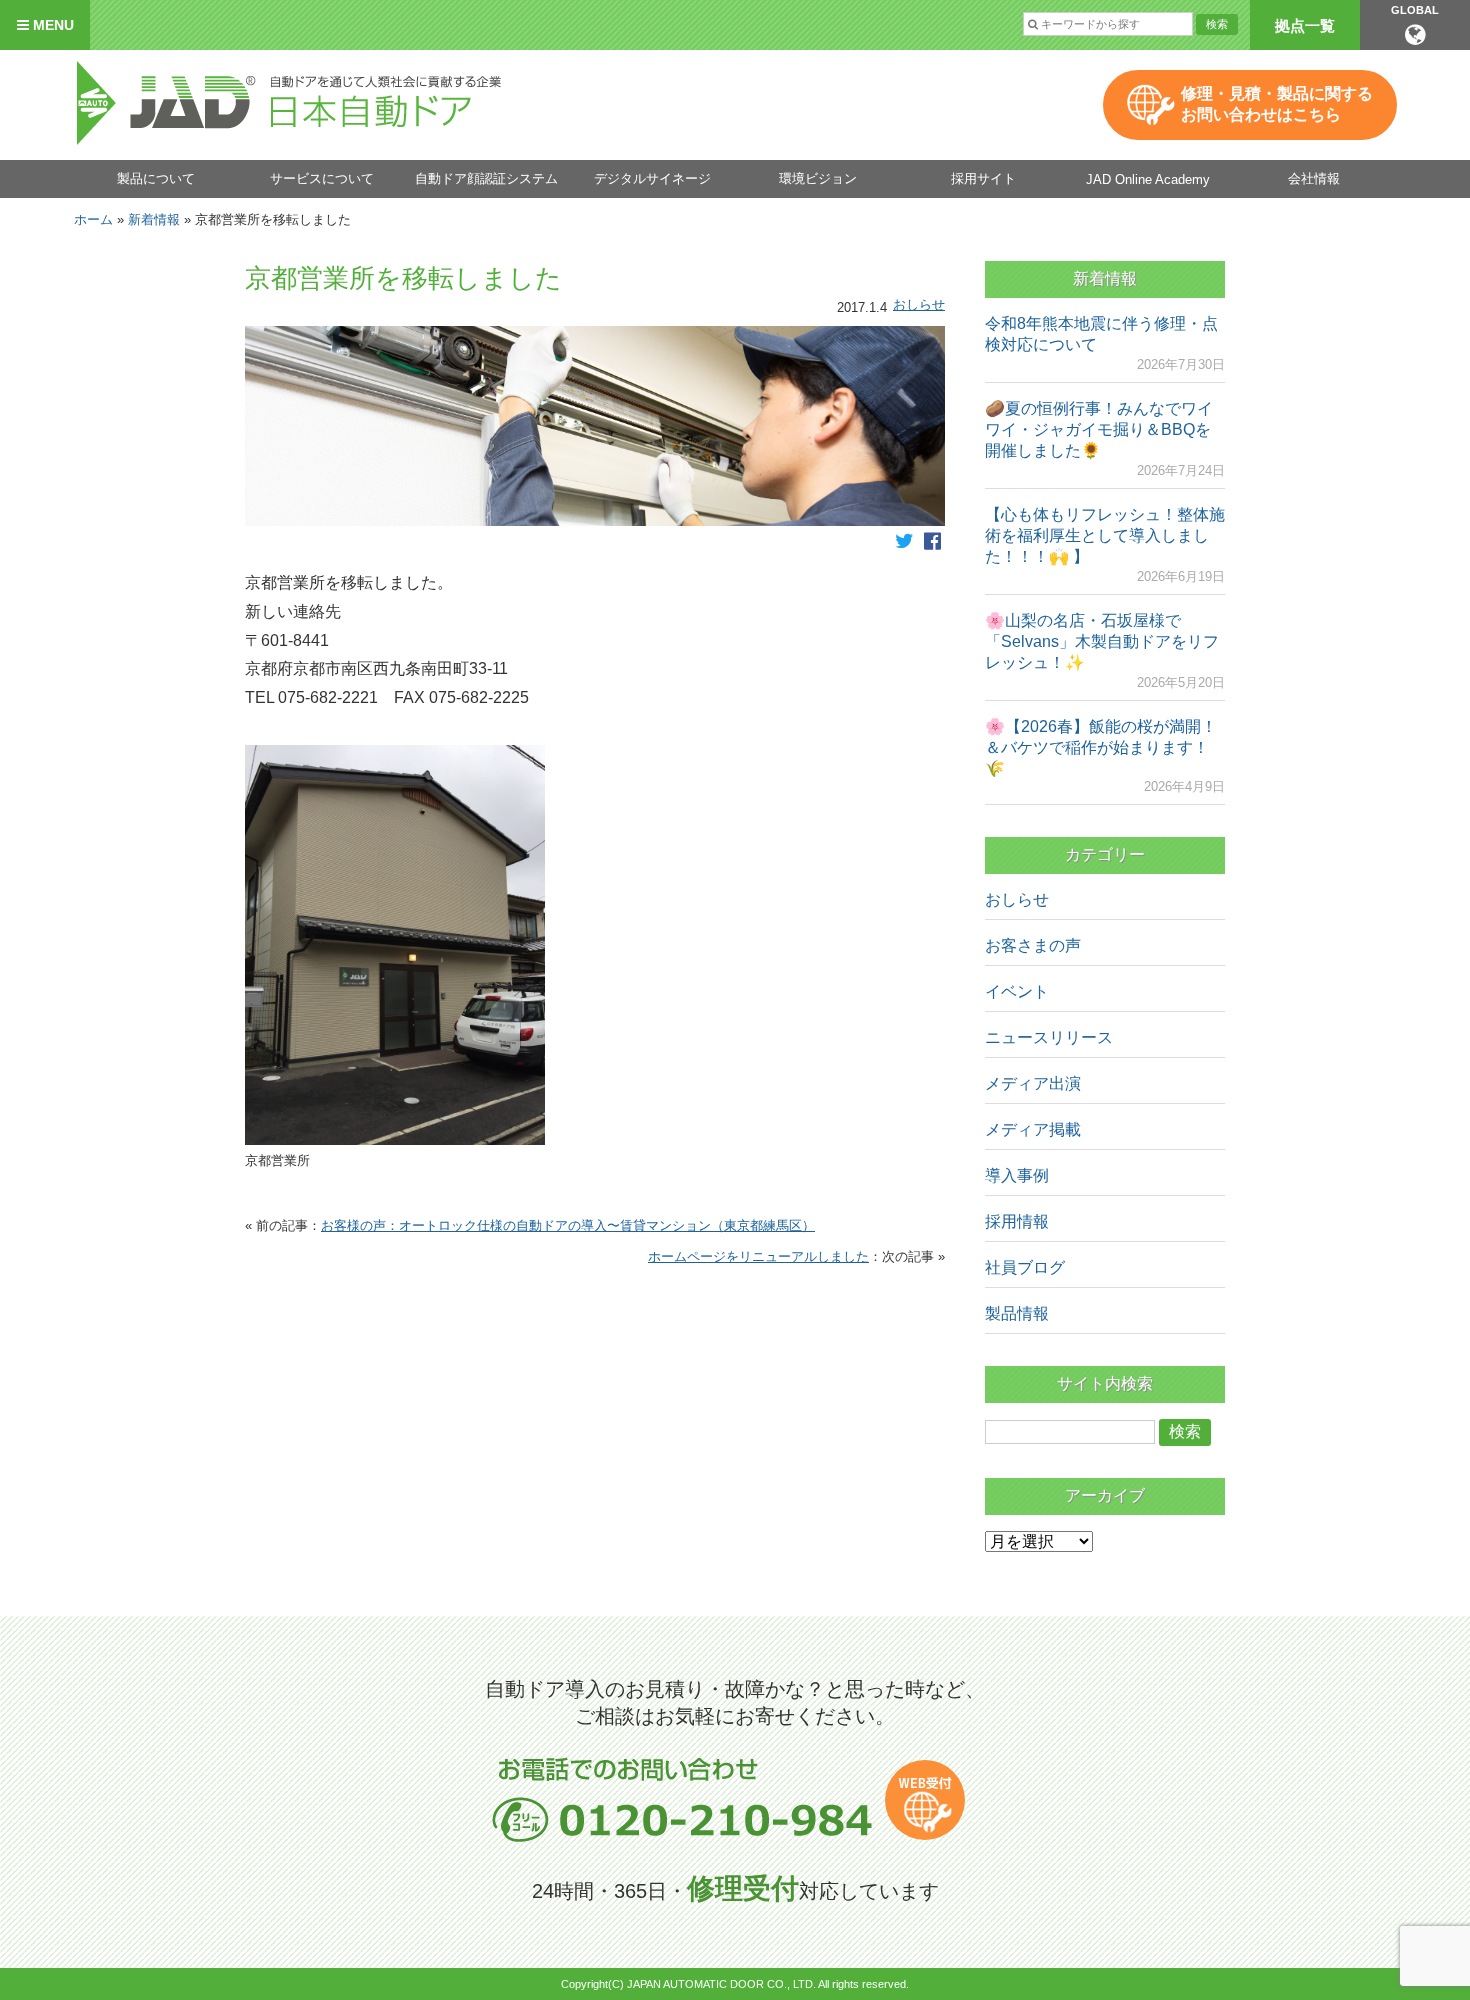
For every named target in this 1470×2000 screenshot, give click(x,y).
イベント (1017, 991)
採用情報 (1017, 1221)
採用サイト (983, 178)
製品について (156, 178)
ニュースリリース (1049, 1037)
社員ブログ (1025, 1267)
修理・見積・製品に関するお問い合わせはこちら (1277, 104)
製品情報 (1017, 1313)
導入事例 (1017, 1175)
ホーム (93, 219)
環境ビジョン (818, 178)
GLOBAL (1415, 10)
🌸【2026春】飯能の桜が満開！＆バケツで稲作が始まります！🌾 (1101, 747)
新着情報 (154, 219)
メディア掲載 (1033, 1129)
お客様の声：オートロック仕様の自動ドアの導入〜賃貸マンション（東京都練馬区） (568, 1225)
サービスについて (322, 178)
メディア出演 (1033, 1083)
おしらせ (919, 304)
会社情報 (1314, 178)
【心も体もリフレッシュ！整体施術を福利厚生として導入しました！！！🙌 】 (1105, 535)
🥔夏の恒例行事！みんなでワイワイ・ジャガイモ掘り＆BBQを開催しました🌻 (1099, 429)
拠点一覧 (1305, 25)
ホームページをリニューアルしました (758, 1256)
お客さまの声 (1033, 945)
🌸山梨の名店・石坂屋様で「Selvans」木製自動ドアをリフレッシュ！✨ (1102, 641)
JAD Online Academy (1148, 179)
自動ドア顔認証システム (486, 178)
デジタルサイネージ (652, 178)
